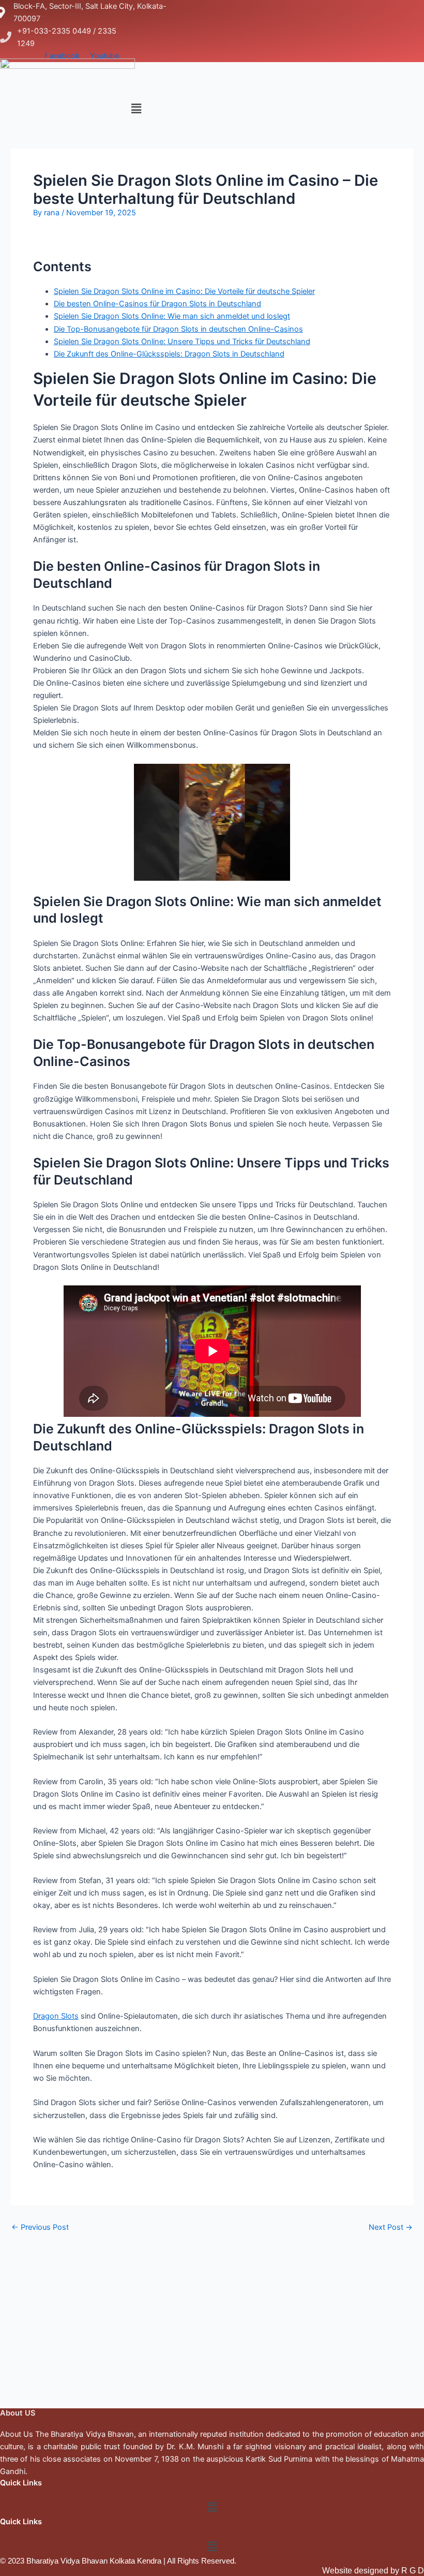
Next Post (391, 2227)
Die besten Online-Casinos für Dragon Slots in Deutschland (157, 304)
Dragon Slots (56, 2016)
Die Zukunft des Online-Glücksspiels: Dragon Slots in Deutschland (169, 354)
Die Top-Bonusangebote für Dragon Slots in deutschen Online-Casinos (178, 329)
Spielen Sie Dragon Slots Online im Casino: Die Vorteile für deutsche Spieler (184, 291)
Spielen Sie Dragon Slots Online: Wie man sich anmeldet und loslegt (172, 316)
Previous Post (40, 2227)
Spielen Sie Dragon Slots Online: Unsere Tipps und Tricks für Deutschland (182, 342)
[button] (136, 108)
